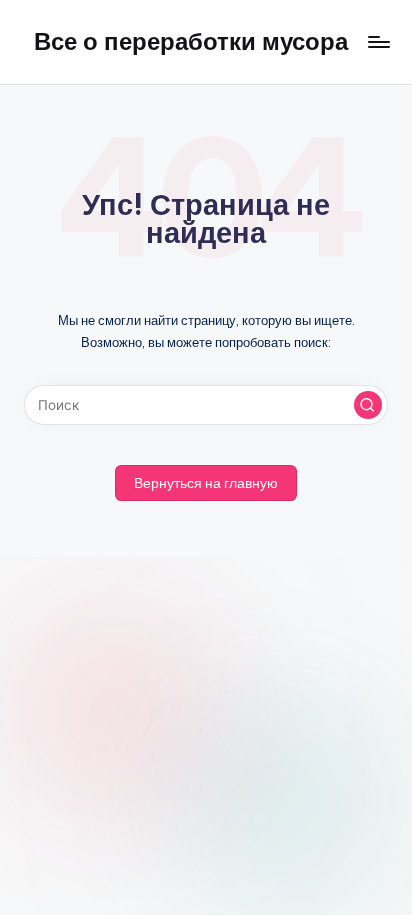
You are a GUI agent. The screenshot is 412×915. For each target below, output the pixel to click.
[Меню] (378, 41)
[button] (368, 405)
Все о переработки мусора (191, 41)
